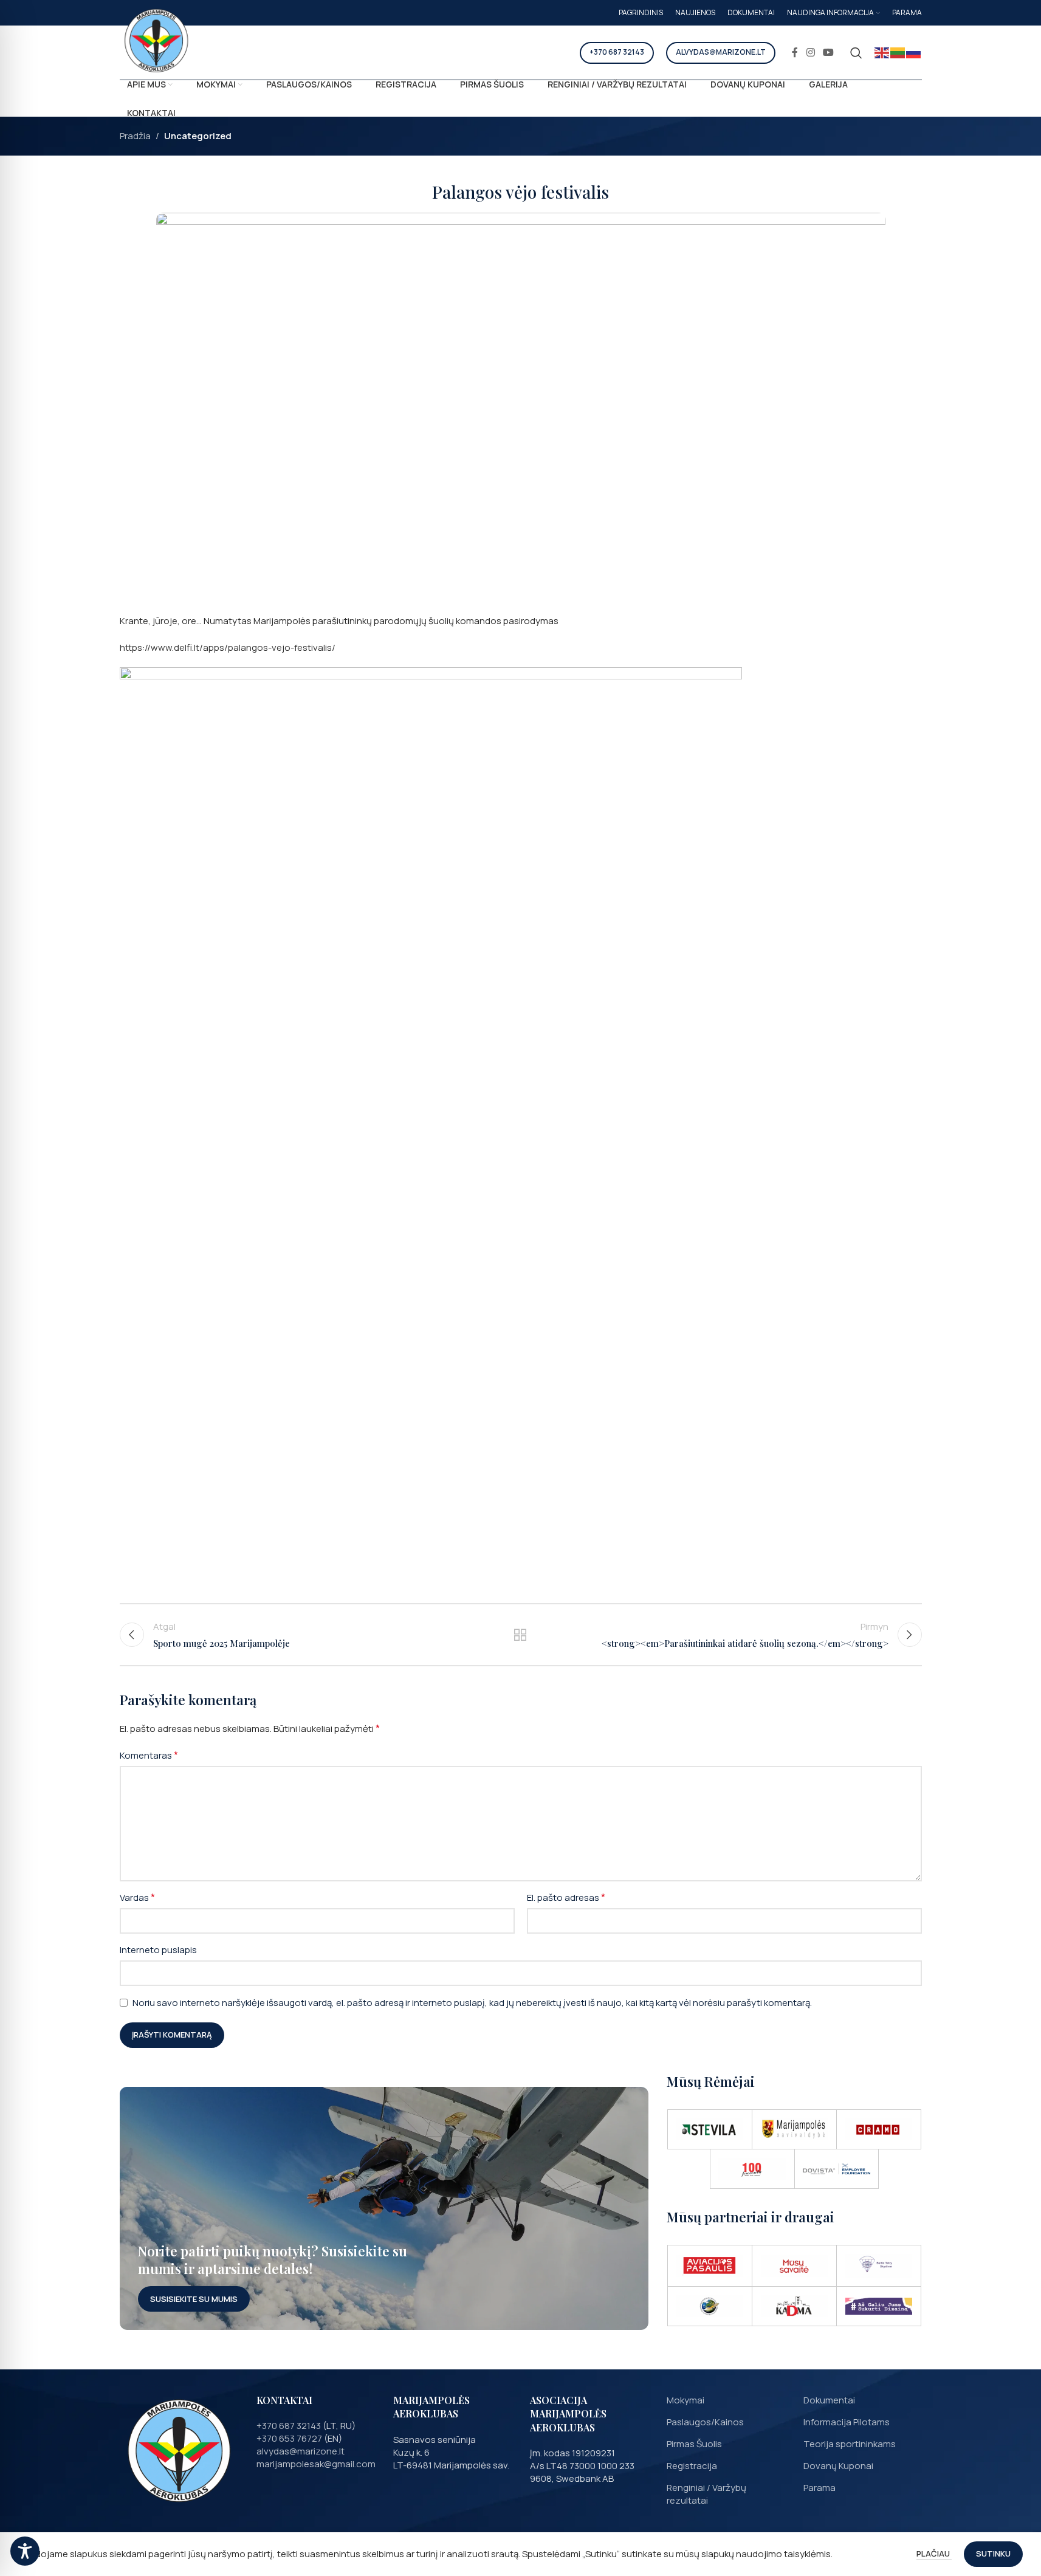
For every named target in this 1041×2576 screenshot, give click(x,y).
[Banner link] (384, 2208)
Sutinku (993, 2554)
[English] (882, 53)
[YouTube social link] (828, 52)
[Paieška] (856, 53)
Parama (819, 2488)
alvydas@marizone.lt (721, 52)
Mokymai (685, 2400)
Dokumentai (829, 2400)
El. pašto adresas (566, 1897)
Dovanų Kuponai (838, 2466)
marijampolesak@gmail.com (316, 2464)
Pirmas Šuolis (694, 2444)
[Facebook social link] (795, 52)
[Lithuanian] (898, 53)
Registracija (692, 2466)
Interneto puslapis (158, 1950)
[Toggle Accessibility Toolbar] (25, 2551)
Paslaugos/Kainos (705, 2422)
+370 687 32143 (617, 52)
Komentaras (149, 1755)
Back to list (520, 1635)
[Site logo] (156, 41)
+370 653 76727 (289, 2438)
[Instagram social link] (810, 52)
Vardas (137, 1897)
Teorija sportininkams (850, 2444)
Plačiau (934, 2554)
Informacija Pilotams (847, 2422)
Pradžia (135, 136)
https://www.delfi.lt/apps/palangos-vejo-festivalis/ (228, 647)
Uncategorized (198, 136)
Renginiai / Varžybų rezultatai (706, 2494)
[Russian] (914, 53)
